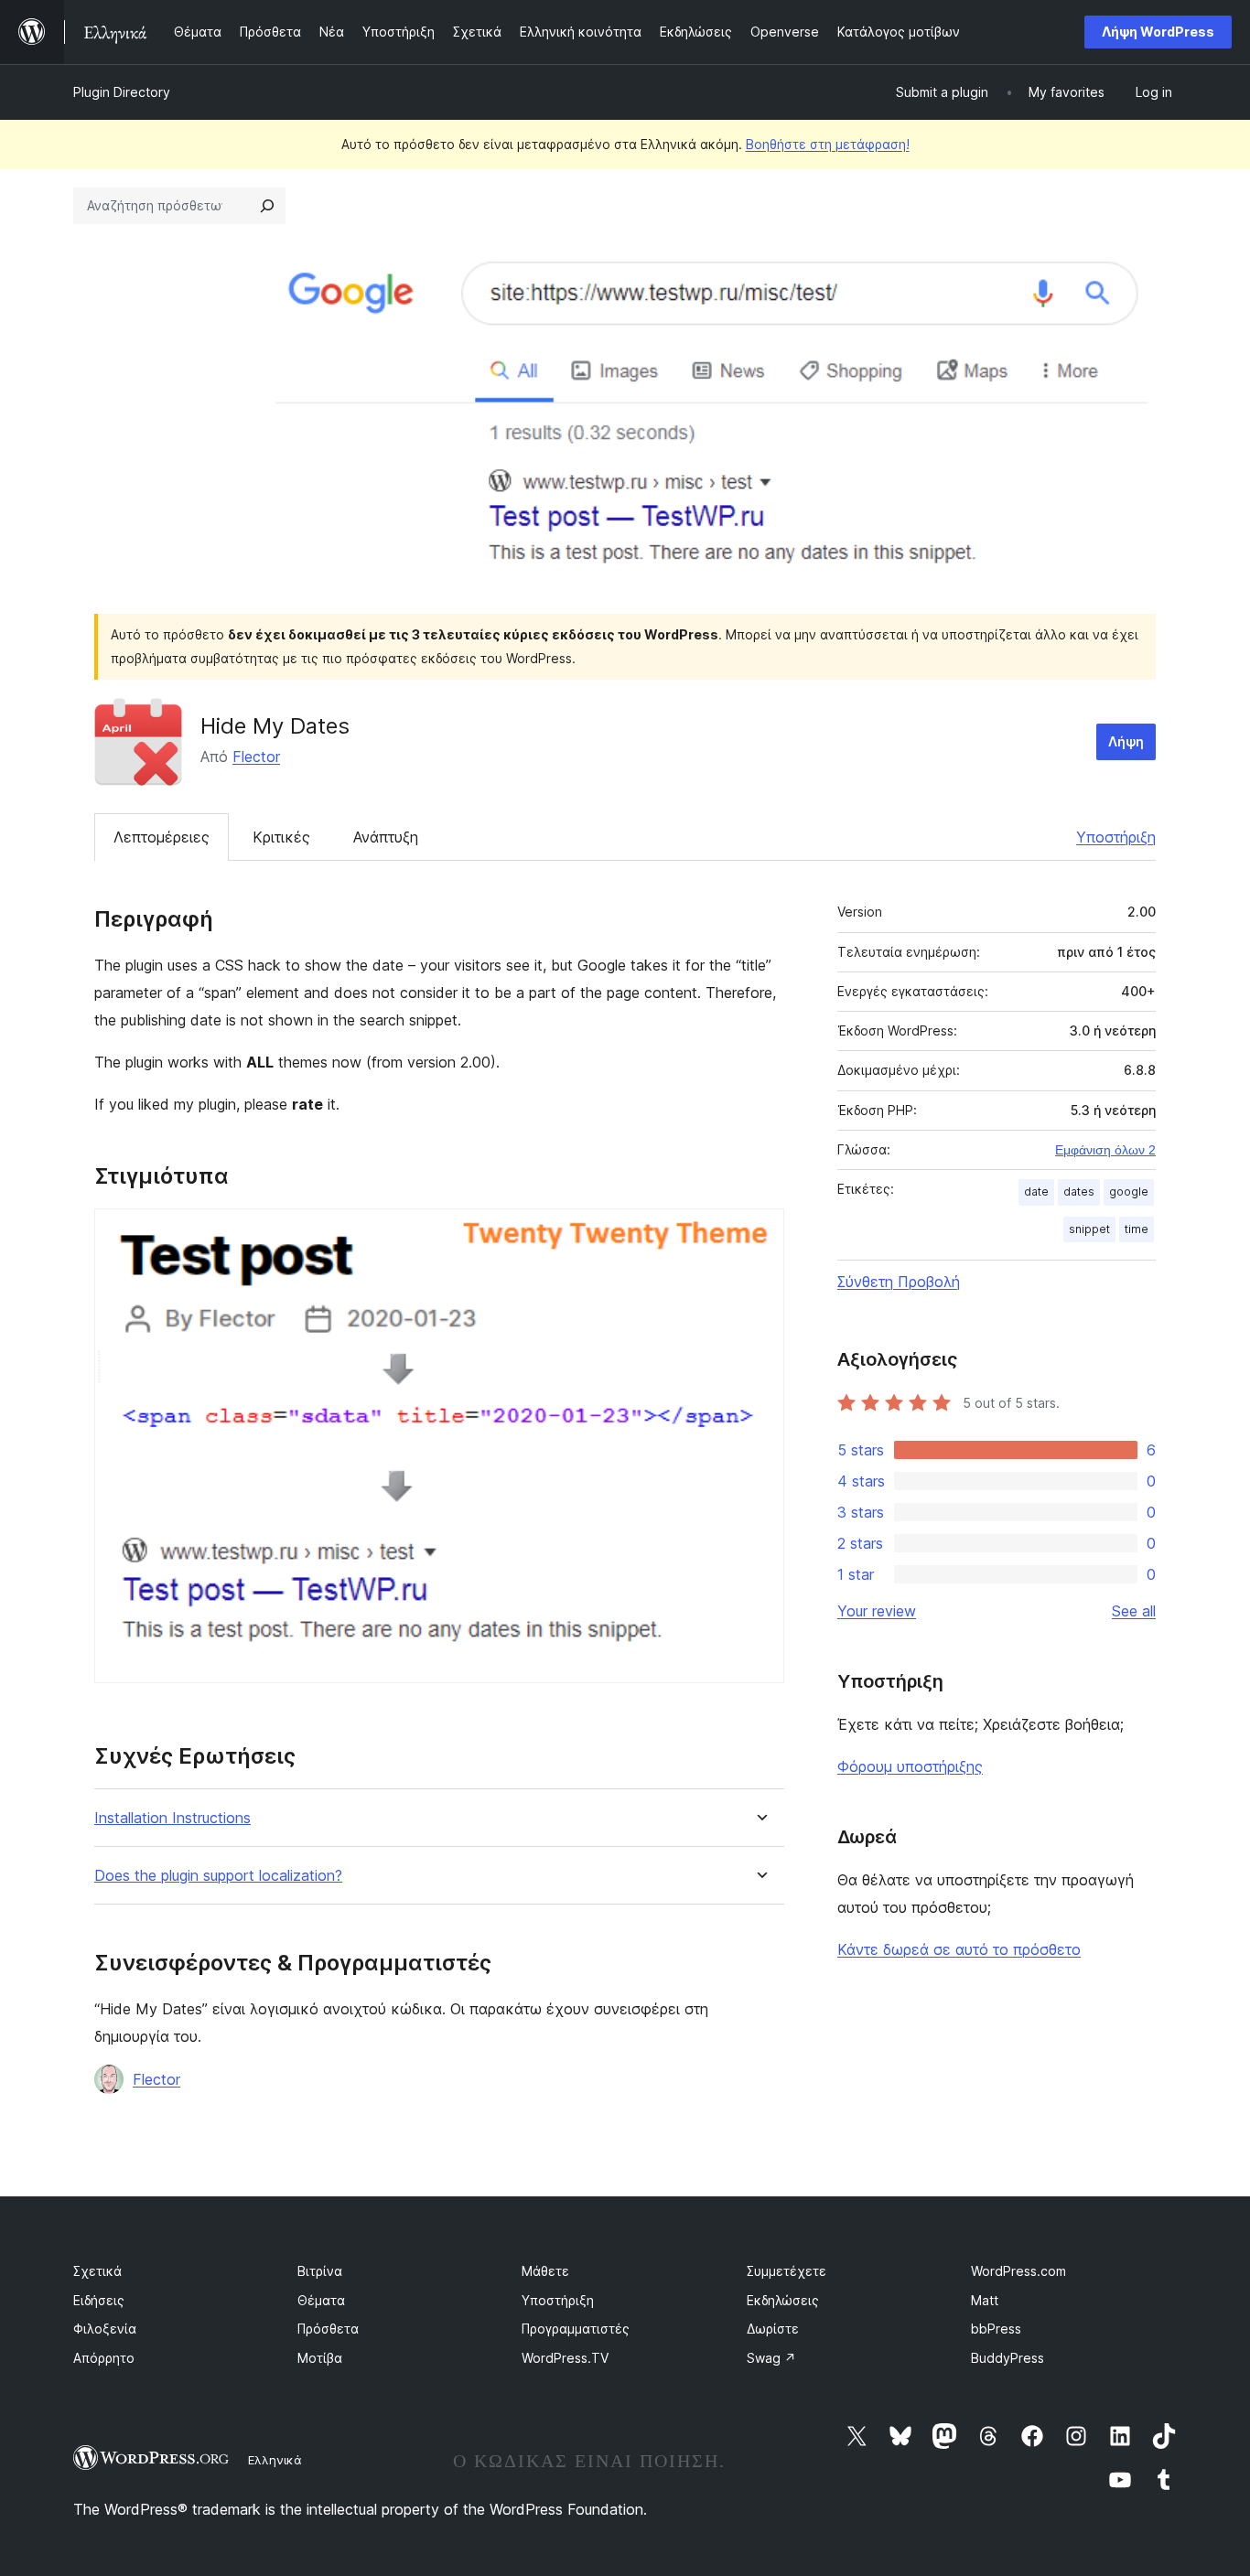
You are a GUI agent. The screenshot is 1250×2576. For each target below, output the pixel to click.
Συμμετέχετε (787, 2271)
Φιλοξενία (105, 2329)
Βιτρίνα (320, 2271)
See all (1134, 1611)
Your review (877, 1611)
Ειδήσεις (99, 2300)
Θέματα (321, 2300)
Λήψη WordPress (1158, 32)
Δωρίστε (773, 2329)
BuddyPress (1008, 2358)
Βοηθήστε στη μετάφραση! (828, 144)
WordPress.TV (565, 2358)
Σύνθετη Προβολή (899, 1282)
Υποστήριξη (1116, 837)
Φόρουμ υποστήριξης (910, 1766)
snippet (1089, 1229)
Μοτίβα (320, 2358)
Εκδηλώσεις (783, 2300)
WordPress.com (1018, 2271)
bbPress (996, 2329)
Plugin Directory (122, 92)
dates (1079, 1191)
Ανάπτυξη (386, 837)
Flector (256, 757)
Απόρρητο (104, 2358)
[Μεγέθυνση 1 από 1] (760, 1233)
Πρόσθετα (328, 2329)
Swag (771, 2358)
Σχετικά (97, 2271)
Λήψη (1126, 741)
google (1129, 1191)
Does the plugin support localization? (218, 1876)
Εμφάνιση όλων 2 (1105, 1150)
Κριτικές (281, 837)
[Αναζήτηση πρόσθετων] (267, 206)
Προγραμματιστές (576, 2329)
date (1036, 1191)
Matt (985, 2300)
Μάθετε (545, 2271)
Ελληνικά (275, 2460)
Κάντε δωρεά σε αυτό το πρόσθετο (959, 1949)
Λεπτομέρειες (162, 837)
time (1137, 1229)
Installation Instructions (172, 1818)
